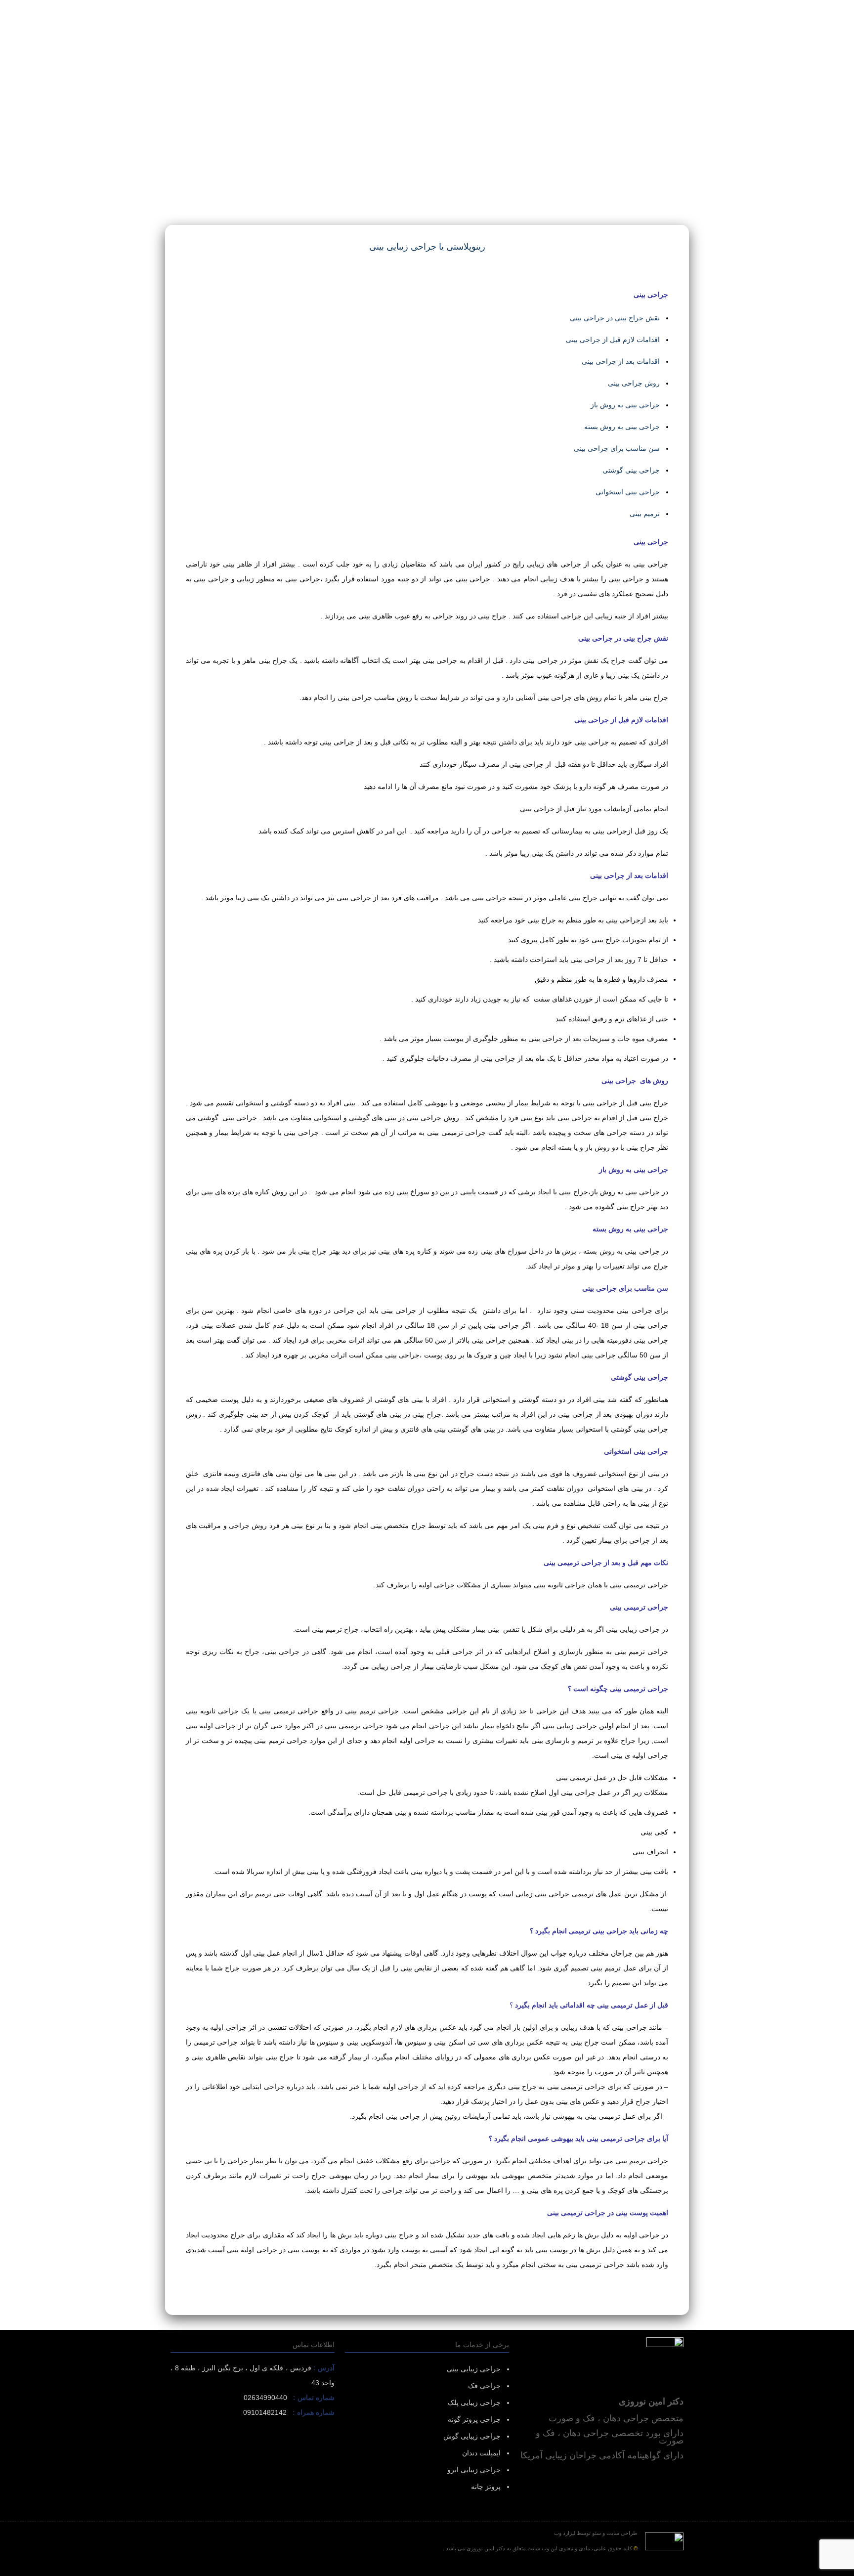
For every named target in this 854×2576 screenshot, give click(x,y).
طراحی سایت (622, 2533)
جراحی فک (484, 2386)
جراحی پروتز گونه (474, 2419)
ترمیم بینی (645, 514)
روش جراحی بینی (634, 383)
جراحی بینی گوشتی (631, 470)
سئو (597, 2533)
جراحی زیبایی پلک (474, 2402)
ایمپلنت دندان (481, 2453)
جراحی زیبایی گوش (472, 2436)
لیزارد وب (565, 2533)
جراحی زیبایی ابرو (474, 2470)
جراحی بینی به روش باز (625, 405)
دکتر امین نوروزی (485, 2548)
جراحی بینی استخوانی (628, 492)
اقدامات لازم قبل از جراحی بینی (613, 340)
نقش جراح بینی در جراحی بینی (615, 318)
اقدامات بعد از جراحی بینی (621, 361)
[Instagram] (427, 2568)
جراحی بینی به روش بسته (622, 427)
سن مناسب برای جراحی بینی (617, 448)
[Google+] (441, 2568)
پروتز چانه (486, 2487)
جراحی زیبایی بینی (474, 2369)
